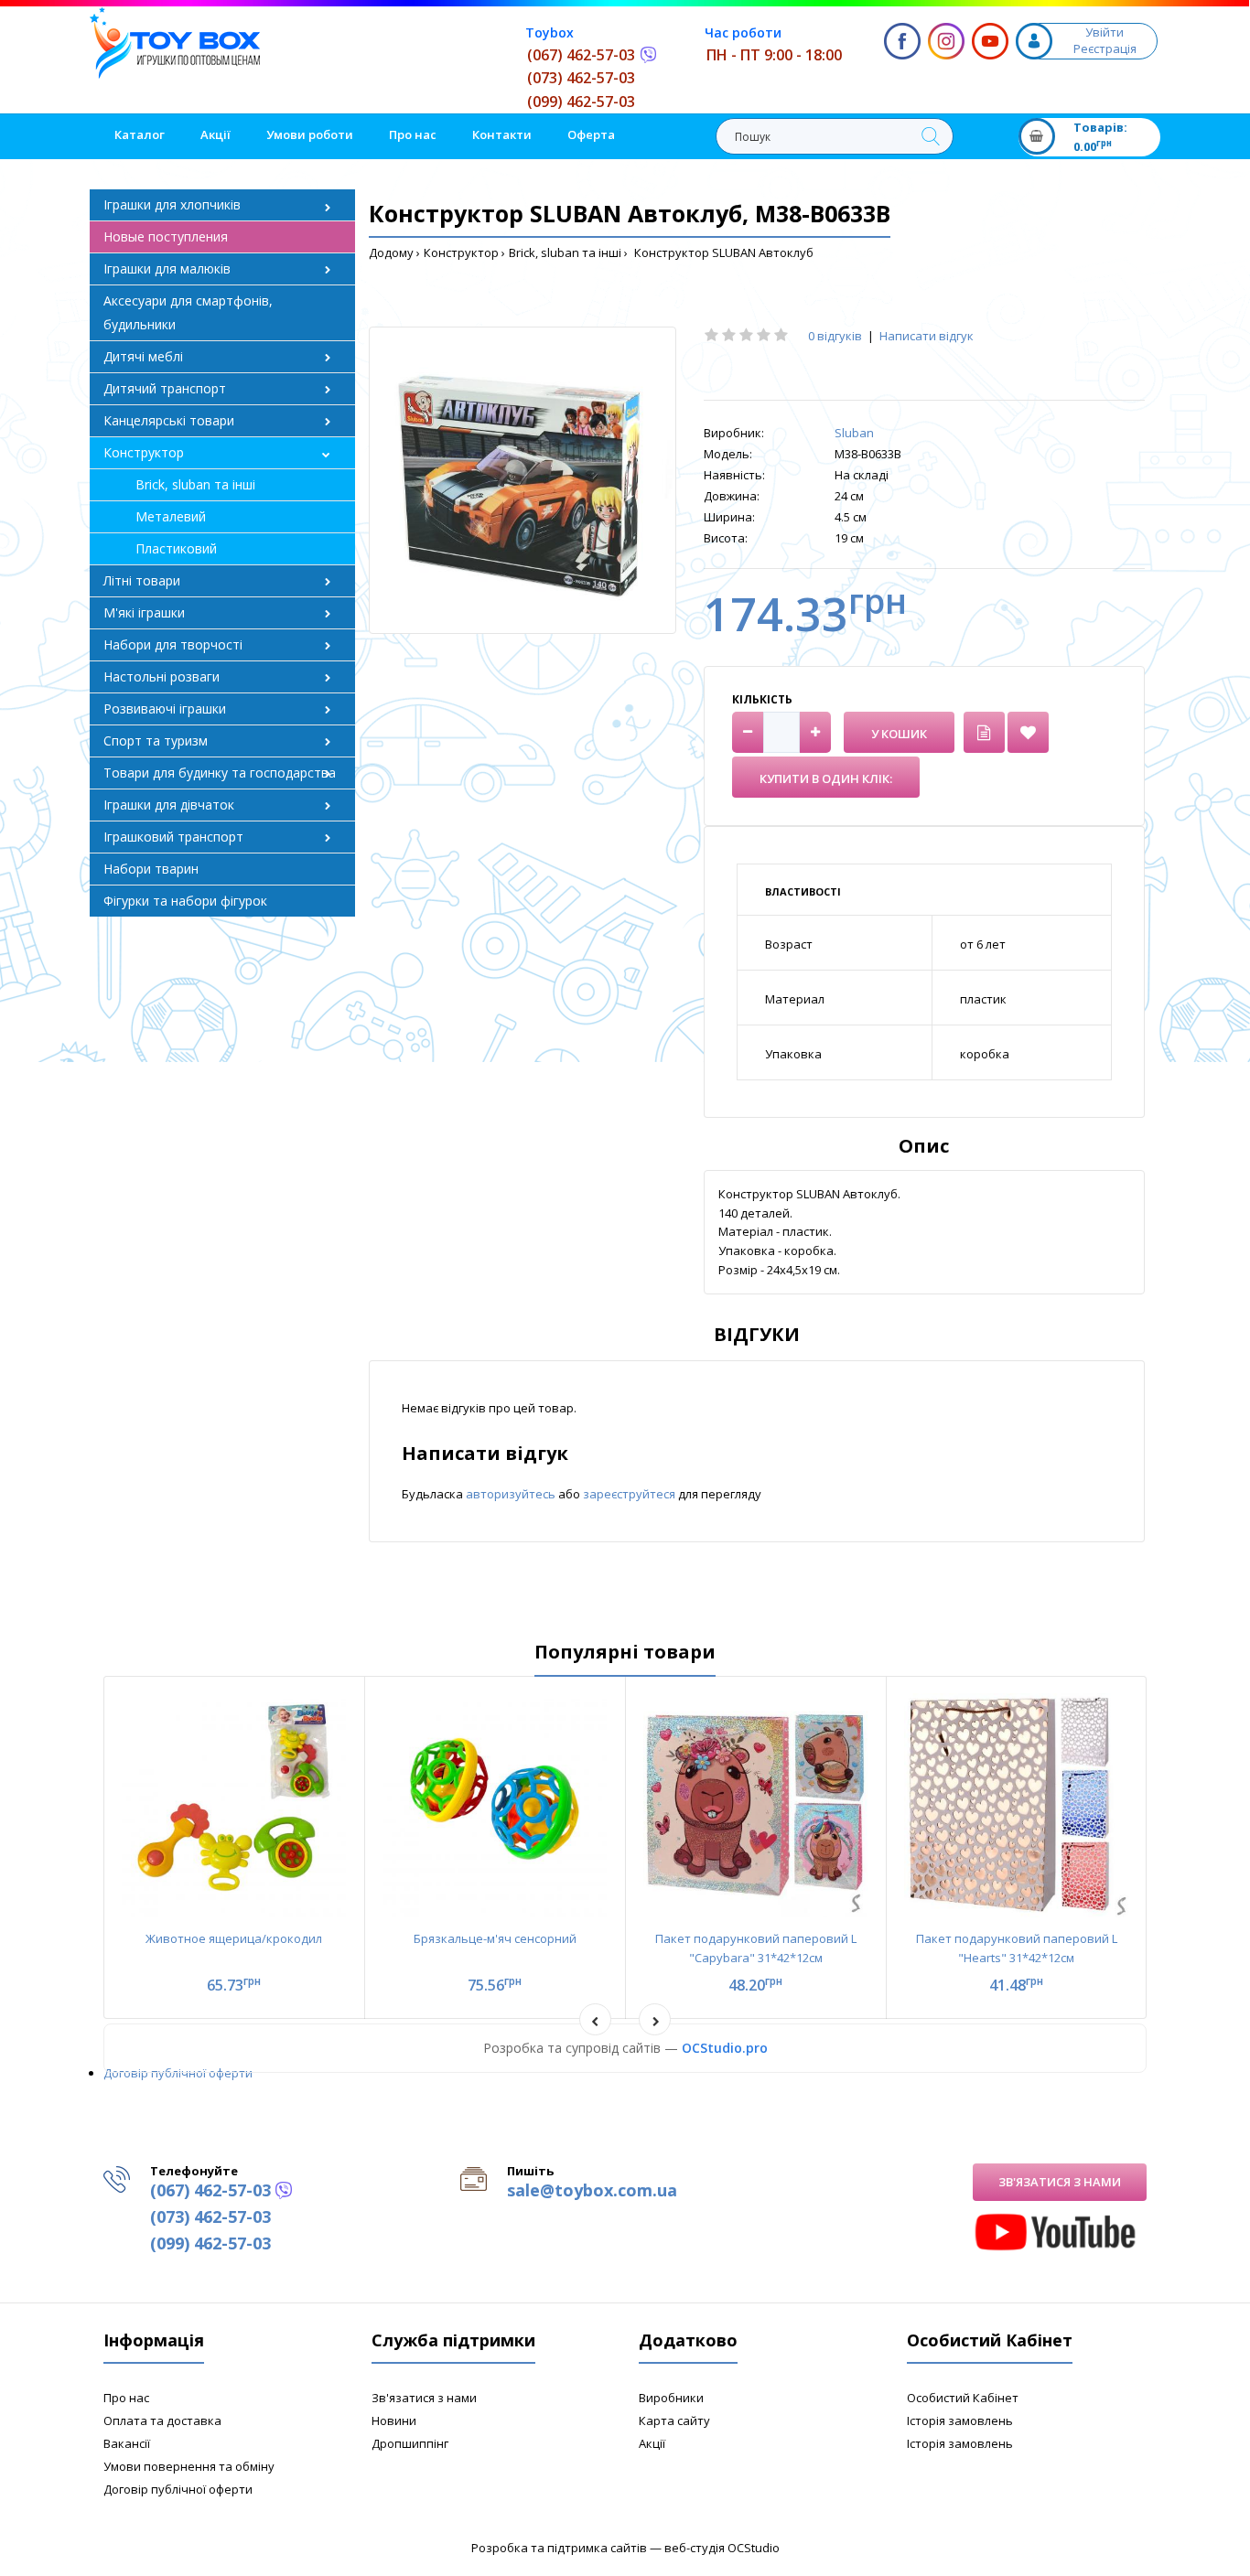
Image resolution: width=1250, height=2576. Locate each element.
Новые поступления (166, 236)
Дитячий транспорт (165, 388)
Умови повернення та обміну (189, 2466)
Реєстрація (1105, 48)
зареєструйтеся (630, 1494)
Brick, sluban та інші (565, 252)
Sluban (854, 433)
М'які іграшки (144, 612)
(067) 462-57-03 (581, 55)
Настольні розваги (162, 676)
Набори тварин (151, 869)
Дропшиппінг (410, 2443)
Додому (391, 252)
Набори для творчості (173, 644)
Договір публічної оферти (178, 2073)
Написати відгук (927, 336)
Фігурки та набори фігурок (185, 901)
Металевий (171, 516)
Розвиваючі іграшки (165, 708)
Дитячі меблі (143, 356)
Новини (394, 2420)
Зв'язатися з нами (1060, 2182)
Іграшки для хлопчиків (172, 204)
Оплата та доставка (162, 2420)
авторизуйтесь (512, 1494)
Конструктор (461, 252)
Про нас (126, 2398)
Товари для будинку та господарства (220, 773)
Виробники (671, 2398)
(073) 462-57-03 (581, 78)
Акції (652, 2443)
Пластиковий (176, 548)
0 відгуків (835, 336)
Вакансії (127, 2443)
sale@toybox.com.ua (592, 2190)
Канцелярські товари (169, 420)
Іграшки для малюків (167, 268)
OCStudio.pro (725, 2048)
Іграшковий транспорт (173, 837)
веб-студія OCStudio (722, 2548)
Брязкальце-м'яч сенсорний (495, 1938)
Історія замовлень (960, 2420)
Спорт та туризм (156, 741)
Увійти (1105, 32)
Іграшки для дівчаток (169, 805)
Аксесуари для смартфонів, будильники (188, 312)
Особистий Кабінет (963, 2398)
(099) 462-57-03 (581, 102)
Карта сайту (674, 2420)
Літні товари (142, 580)
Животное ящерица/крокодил (234, 1938)
